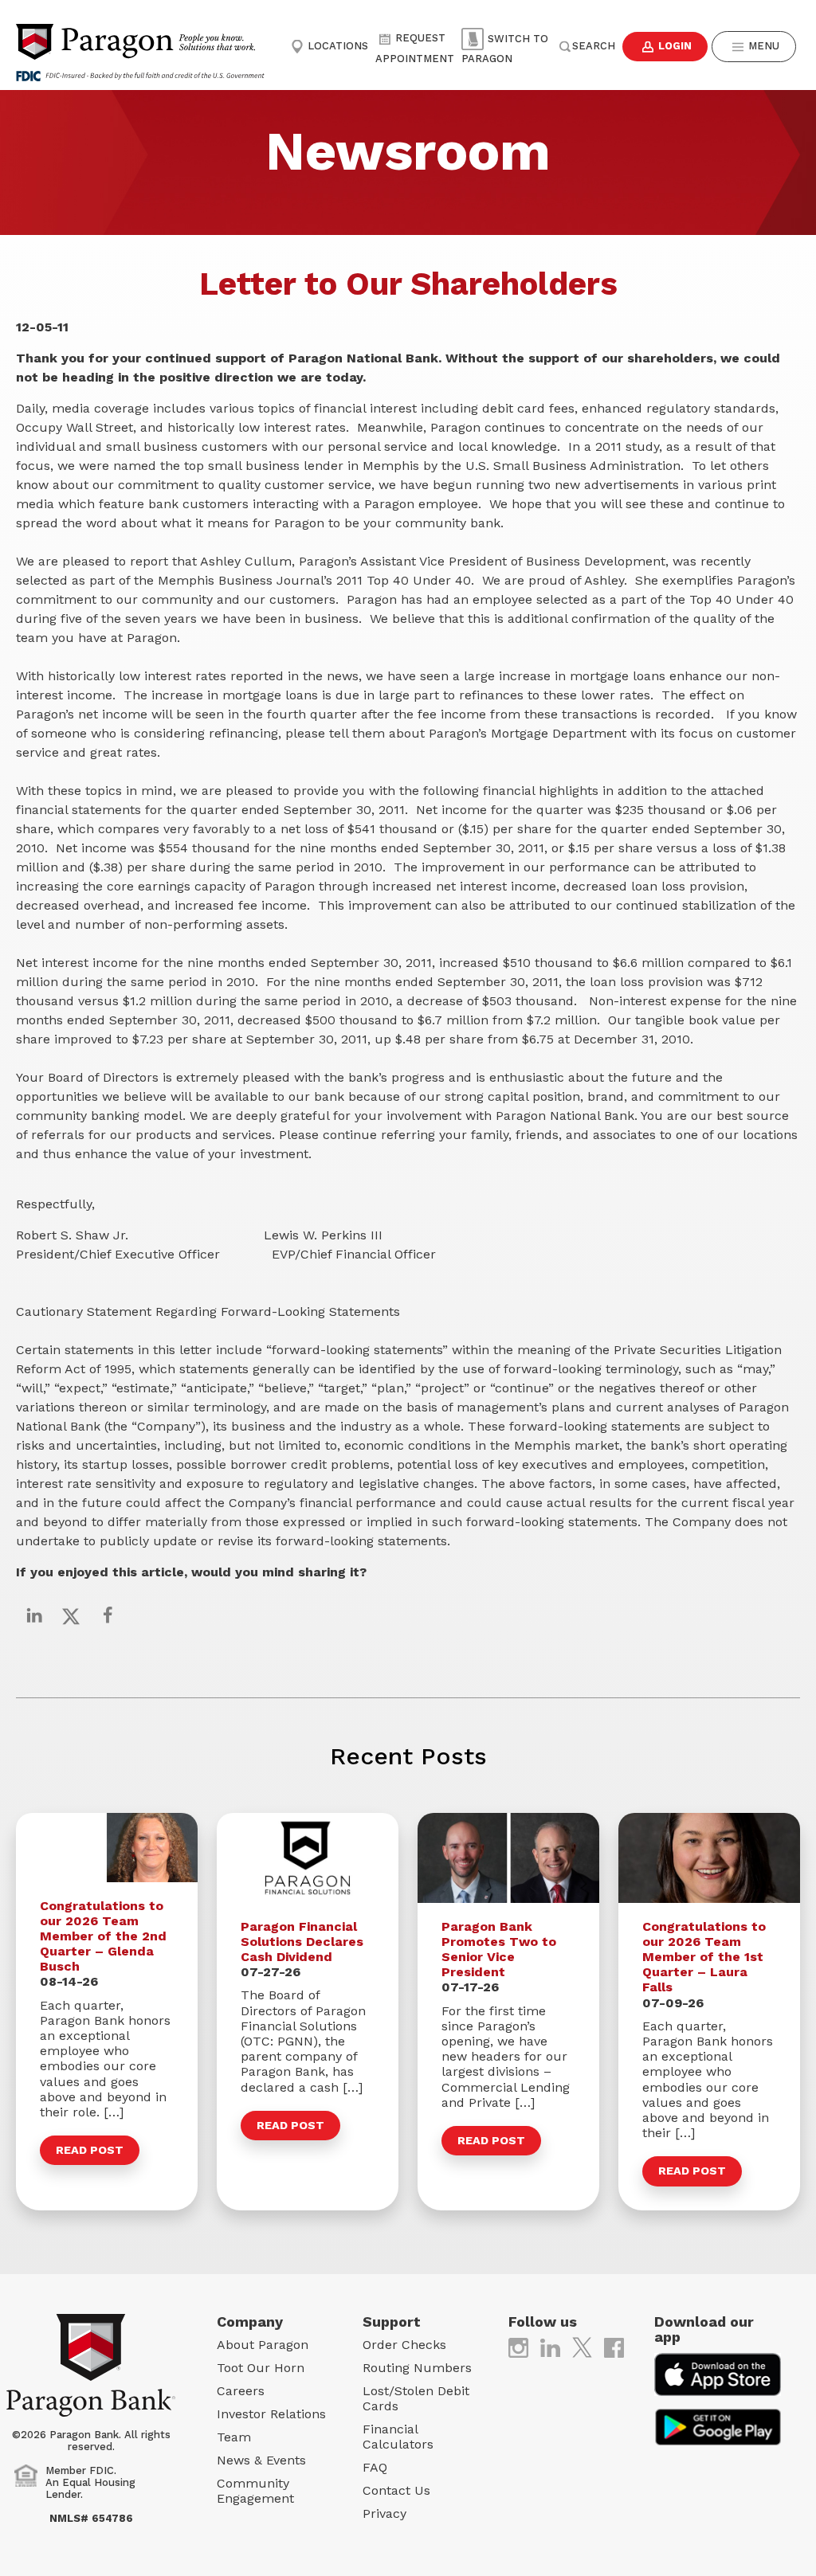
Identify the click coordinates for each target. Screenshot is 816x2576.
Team (234, 2437)
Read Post (90, 2150)
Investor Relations (271, 2414)
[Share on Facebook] (108, 1615)
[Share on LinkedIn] (34, 1615)
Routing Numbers (417, 2368)
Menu (762, 46)
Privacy (384, 2513)
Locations (336, 46)
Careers (241, 2391)
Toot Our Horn (261, 2368)
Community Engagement (255, 2491)
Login (673, 46)
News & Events (261, 2460)
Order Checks (404, 2345)
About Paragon (263, 2345)
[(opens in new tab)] (518, 2346)
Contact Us (396, 2490)
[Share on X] (71, 1615)
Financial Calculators (398, 2437)
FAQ (375, 2467)
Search (594, 46)
